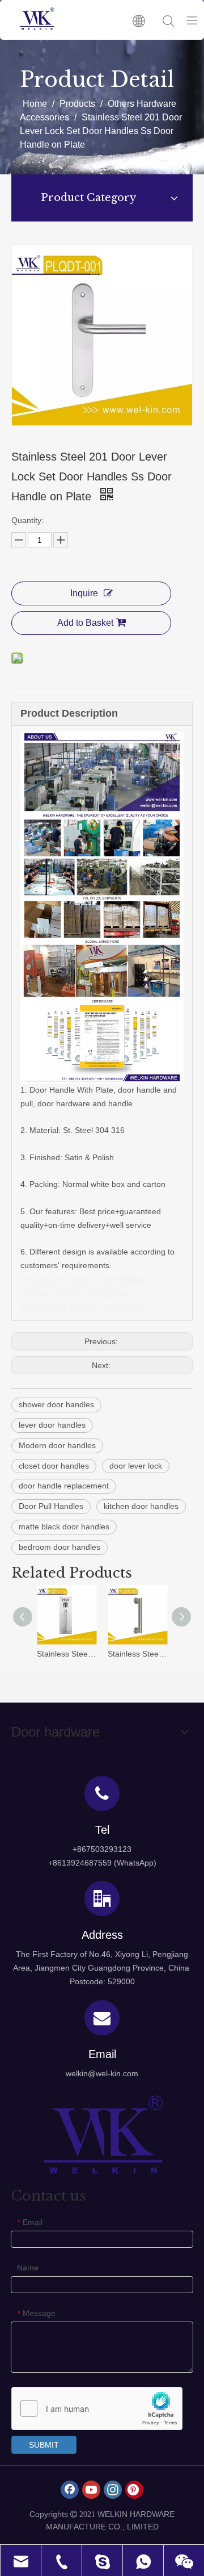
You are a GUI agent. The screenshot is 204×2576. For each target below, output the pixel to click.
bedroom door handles (59, 1547)
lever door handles (52, 1425)
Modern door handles (57, 1445)
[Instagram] (113, 2490)
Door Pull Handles (51, 1506)
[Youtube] (91, 2490)
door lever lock (136, 1466)
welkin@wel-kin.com (102, 2073)
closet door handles (54, 1466)
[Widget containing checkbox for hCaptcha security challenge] (97, 2409)
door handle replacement (64, 1486)
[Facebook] (70, 2490)
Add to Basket (85, 623)
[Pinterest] (134, 2490)
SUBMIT (44, 2445)
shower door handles (56, 1404)
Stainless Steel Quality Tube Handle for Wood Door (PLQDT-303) (137, 1654)
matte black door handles (64, 1527)
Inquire (84, 593)
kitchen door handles (141, 1506)
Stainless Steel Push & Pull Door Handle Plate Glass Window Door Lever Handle (67, 1654)
